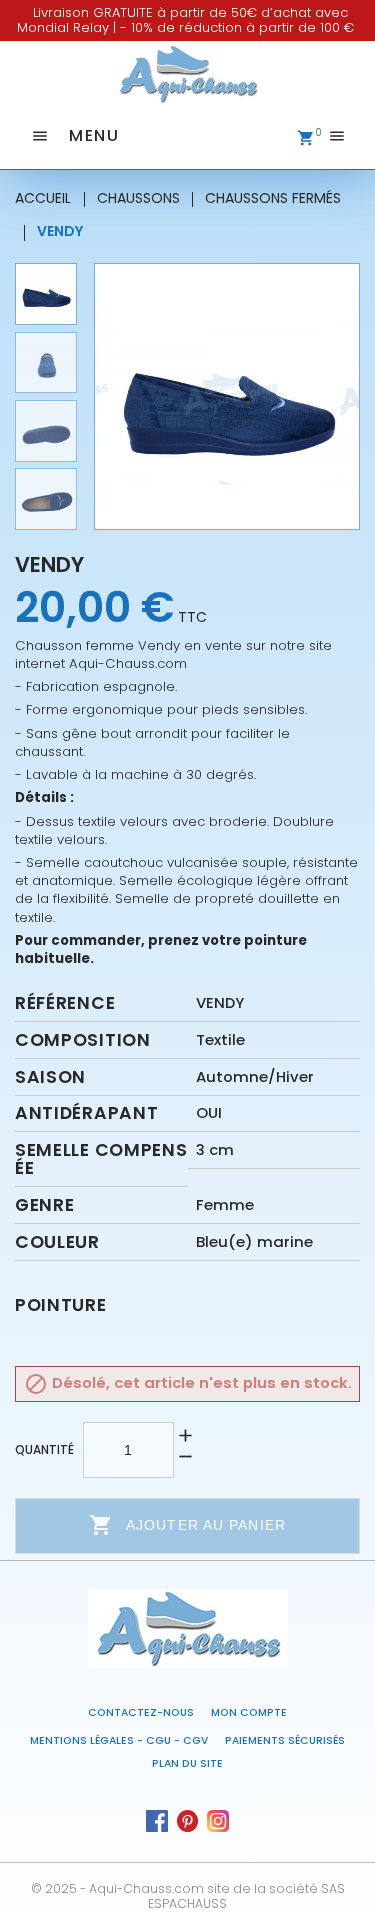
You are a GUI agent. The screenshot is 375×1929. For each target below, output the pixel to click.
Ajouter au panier (187, 1525)
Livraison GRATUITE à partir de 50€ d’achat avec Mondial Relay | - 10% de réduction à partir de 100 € (185, 20)
